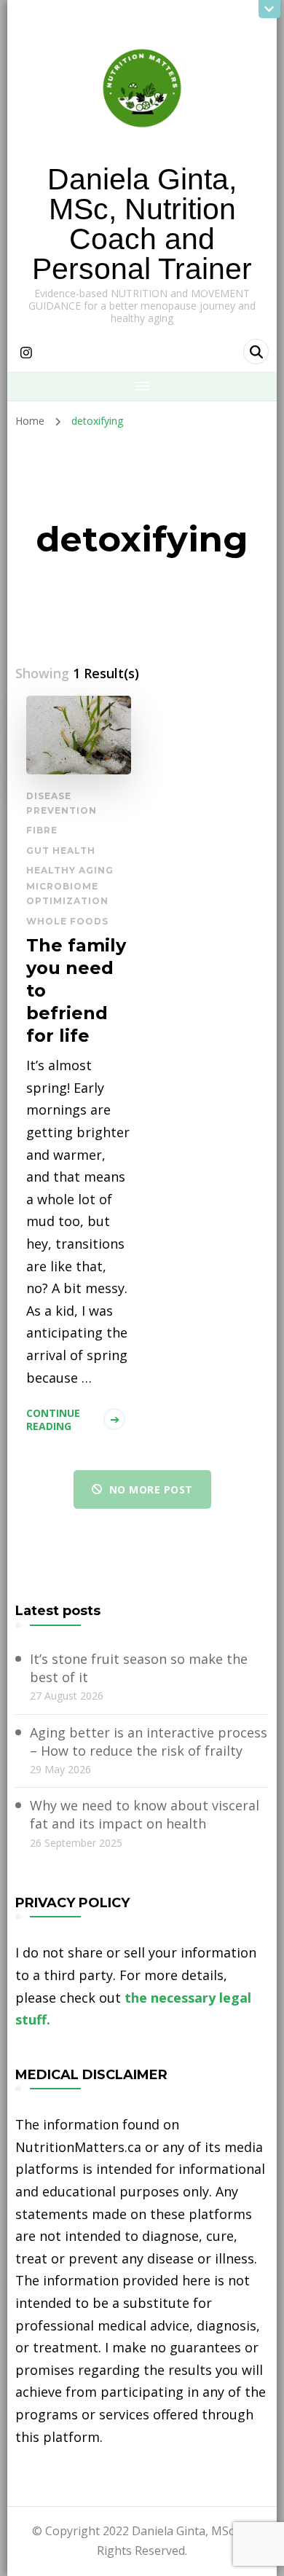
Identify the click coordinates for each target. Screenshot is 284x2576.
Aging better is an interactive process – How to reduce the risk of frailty (149, 1741)
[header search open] (256, 352)
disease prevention (62, 803)
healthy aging (70, 870)
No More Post (151, 1489)
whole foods (67, 921)
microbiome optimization (67, 894)
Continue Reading (53, 1419)
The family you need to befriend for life (76, 990)
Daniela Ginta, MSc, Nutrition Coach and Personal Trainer (142, 224)
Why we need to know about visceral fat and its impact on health (145, 1814)
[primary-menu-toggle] (142, 386)
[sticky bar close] (269, 9)
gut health (61, 851)
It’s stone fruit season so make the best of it (139, 1668)
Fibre (42, 830)
